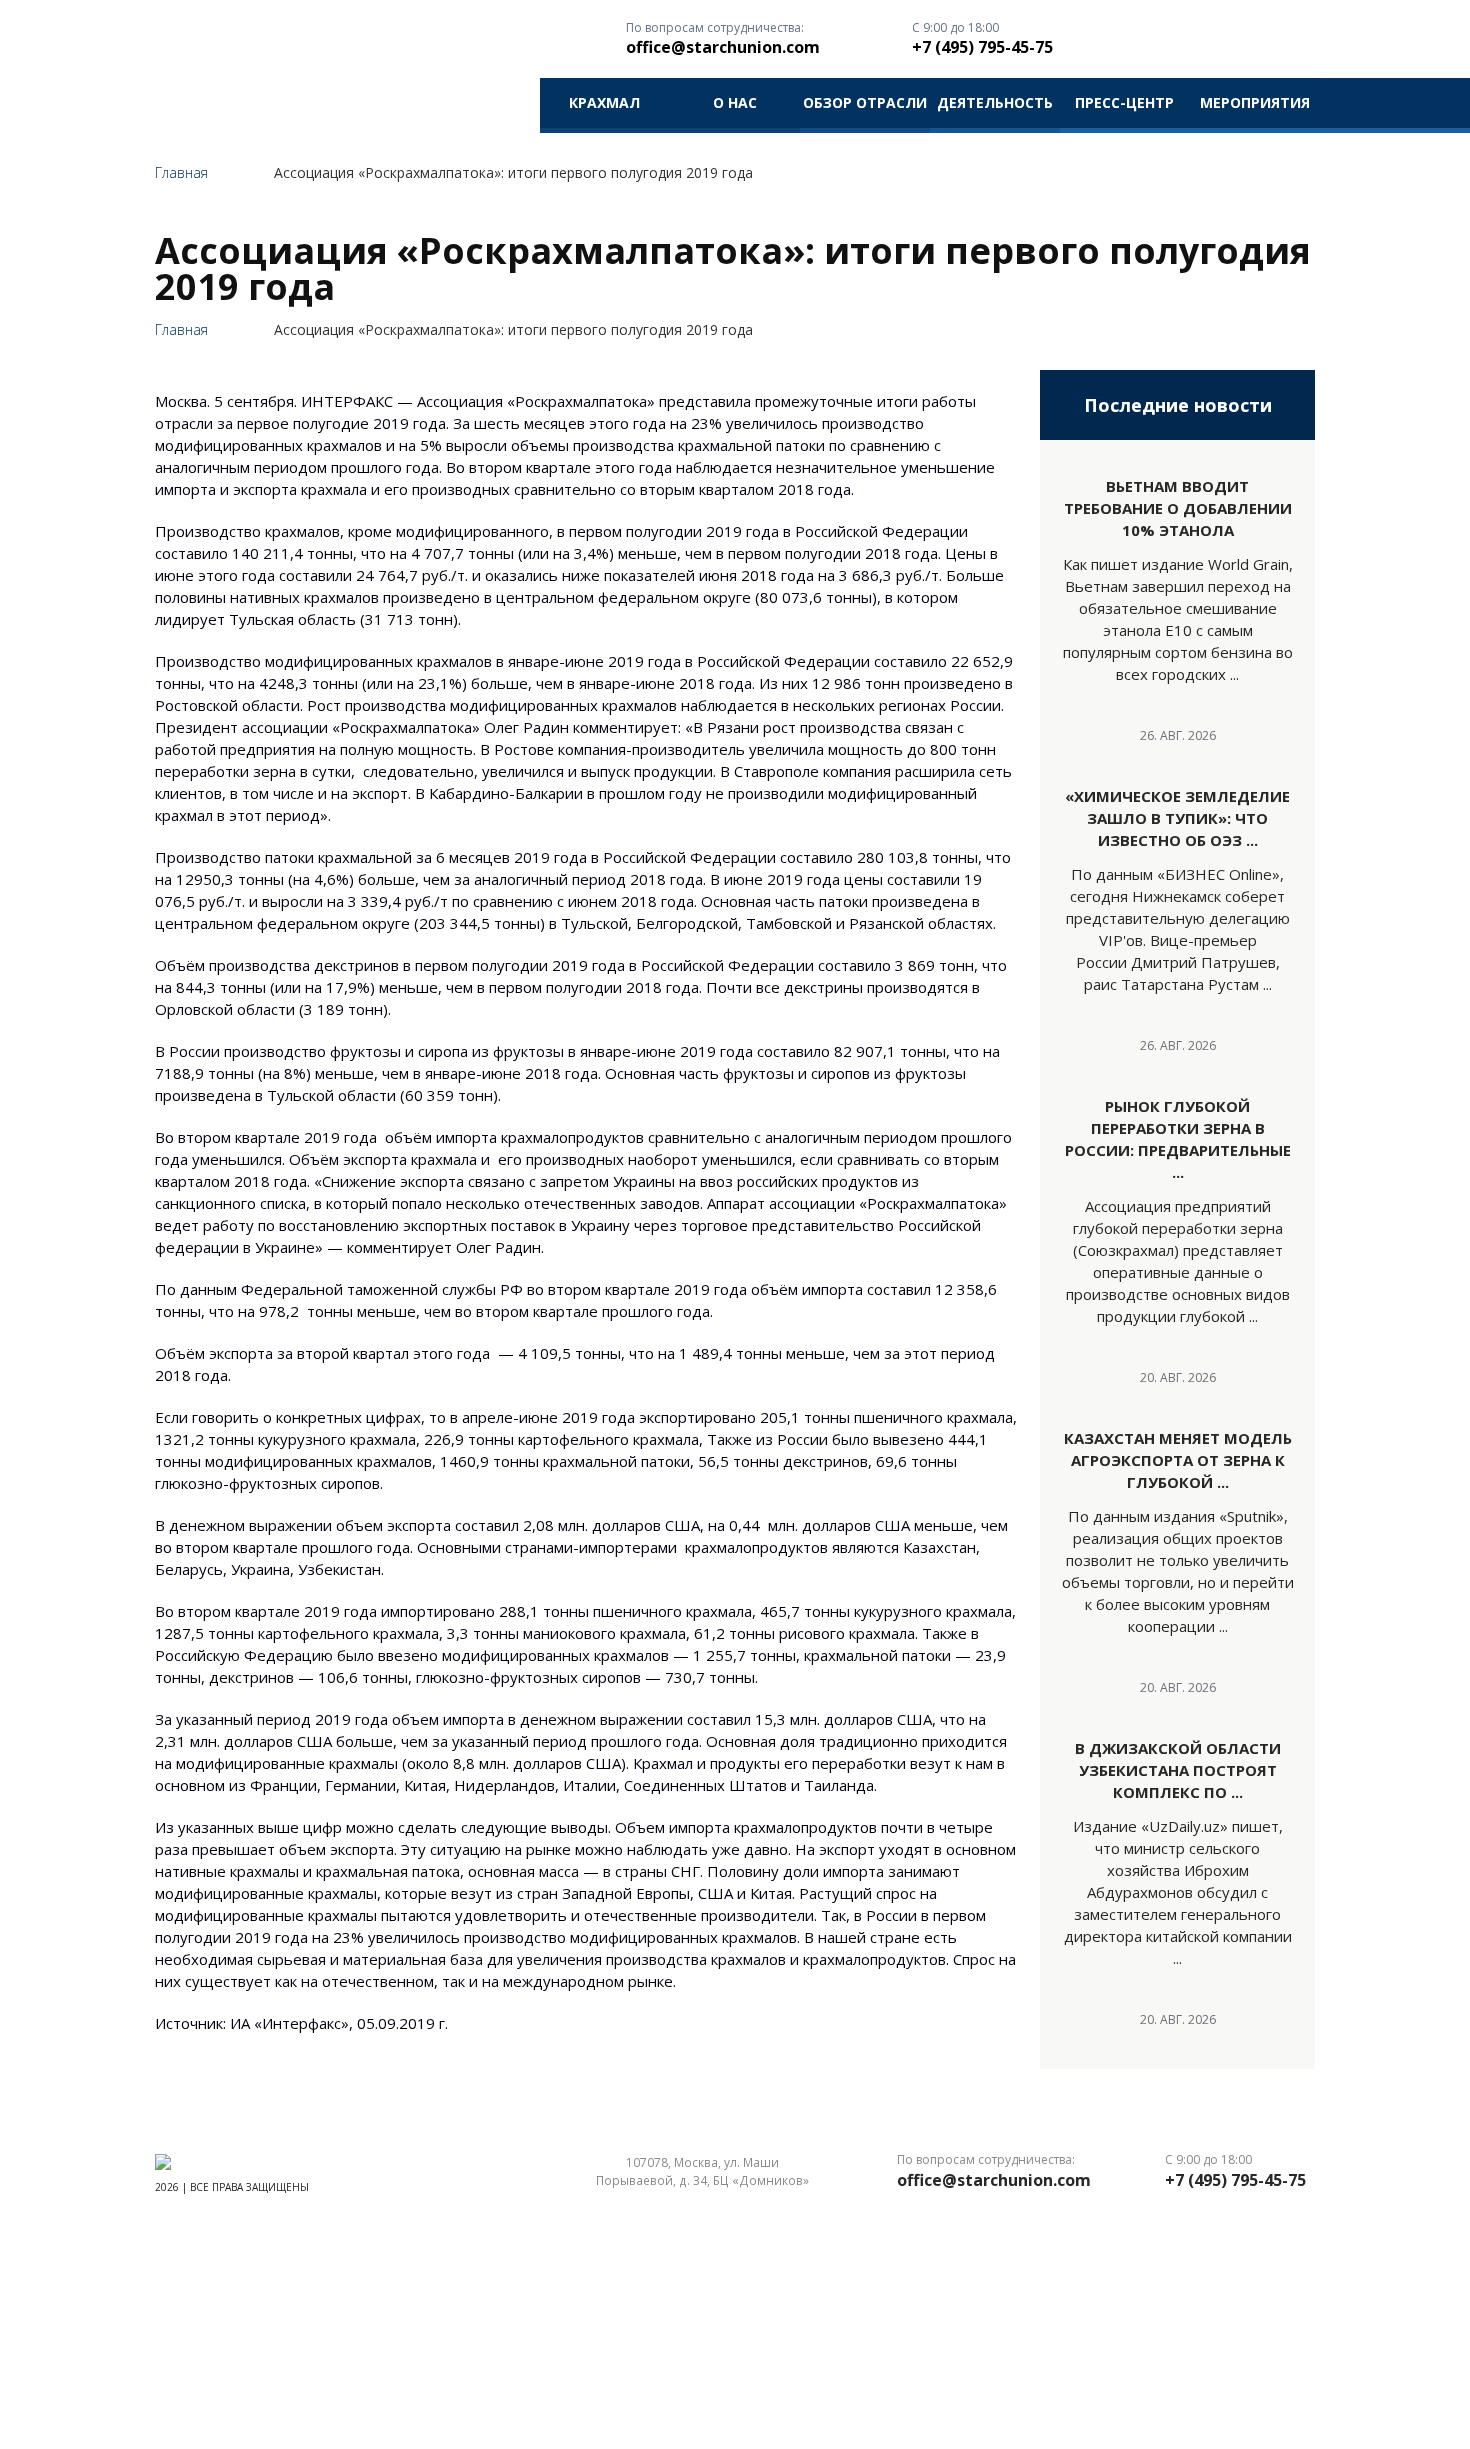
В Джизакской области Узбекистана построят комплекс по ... (1178, 1770)
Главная (181, 172)
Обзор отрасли (865, 102)
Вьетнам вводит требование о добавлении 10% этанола (1178, 508)
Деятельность (995, 102)
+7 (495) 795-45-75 (982, 47)
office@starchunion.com (723, 47)
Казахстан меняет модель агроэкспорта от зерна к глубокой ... (1178, 1460)
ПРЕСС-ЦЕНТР (1124, 102)
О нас (735, 102)
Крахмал (604, 102)
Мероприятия (1255, 102)
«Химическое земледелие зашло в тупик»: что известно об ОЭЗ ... (1177, 818)
